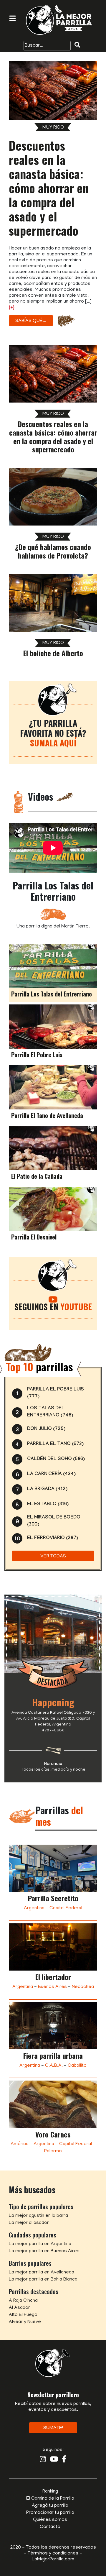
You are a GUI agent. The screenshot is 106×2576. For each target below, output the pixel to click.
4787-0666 (53, 1731)
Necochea (83, 1987)
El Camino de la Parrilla (50, 2499)
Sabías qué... (31, 321)
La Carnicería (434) (51, 1474)
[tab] (53, 973)
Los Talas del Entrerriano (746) (50, 1412)
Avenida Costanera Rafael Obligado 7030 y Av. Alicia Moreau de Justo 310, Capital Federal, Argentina (53, 1719)
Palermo (53, 2151)
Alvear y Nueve (25, 2322)
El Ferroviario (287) (53, 1538)
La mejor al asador (29, 2223)
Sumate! (53, 2428)
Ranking (50, 2492)
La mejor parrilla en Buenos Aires (44, 2251)
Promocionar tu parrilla (50, 2513)
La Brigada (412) (47, 1489)
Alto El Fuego (23, 2315)
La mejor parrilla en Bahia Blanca (43, 2280)
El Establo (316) (48, 1504)
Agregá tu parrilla (50, 2506)
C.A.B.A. (54, 2066)
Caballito (77, 2066)
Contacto (50, 2527)
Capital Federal (66, 1908)
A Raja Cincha (23, 2301)
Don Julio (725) (46, 1429)
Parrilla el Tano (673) (55, 1444)
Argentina (34, 1908)
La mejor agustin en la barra (38, 2216)
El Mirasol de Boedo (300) (54, 1521)
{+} (12, 308)
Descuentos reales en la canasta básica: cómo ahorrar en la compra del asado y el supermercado (49, 188)
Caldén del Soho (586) (56, 1459)
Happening (53, 1702)
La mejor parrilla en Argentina (40, 2244)
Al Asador (19, 2308)
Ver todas (53, 1557)
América (20, 2144)
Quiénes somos (50, 2520)
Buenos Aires (52, 1987)
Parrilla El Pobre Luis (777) (56, 1393)
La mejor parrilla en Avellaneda (42, 2273)
